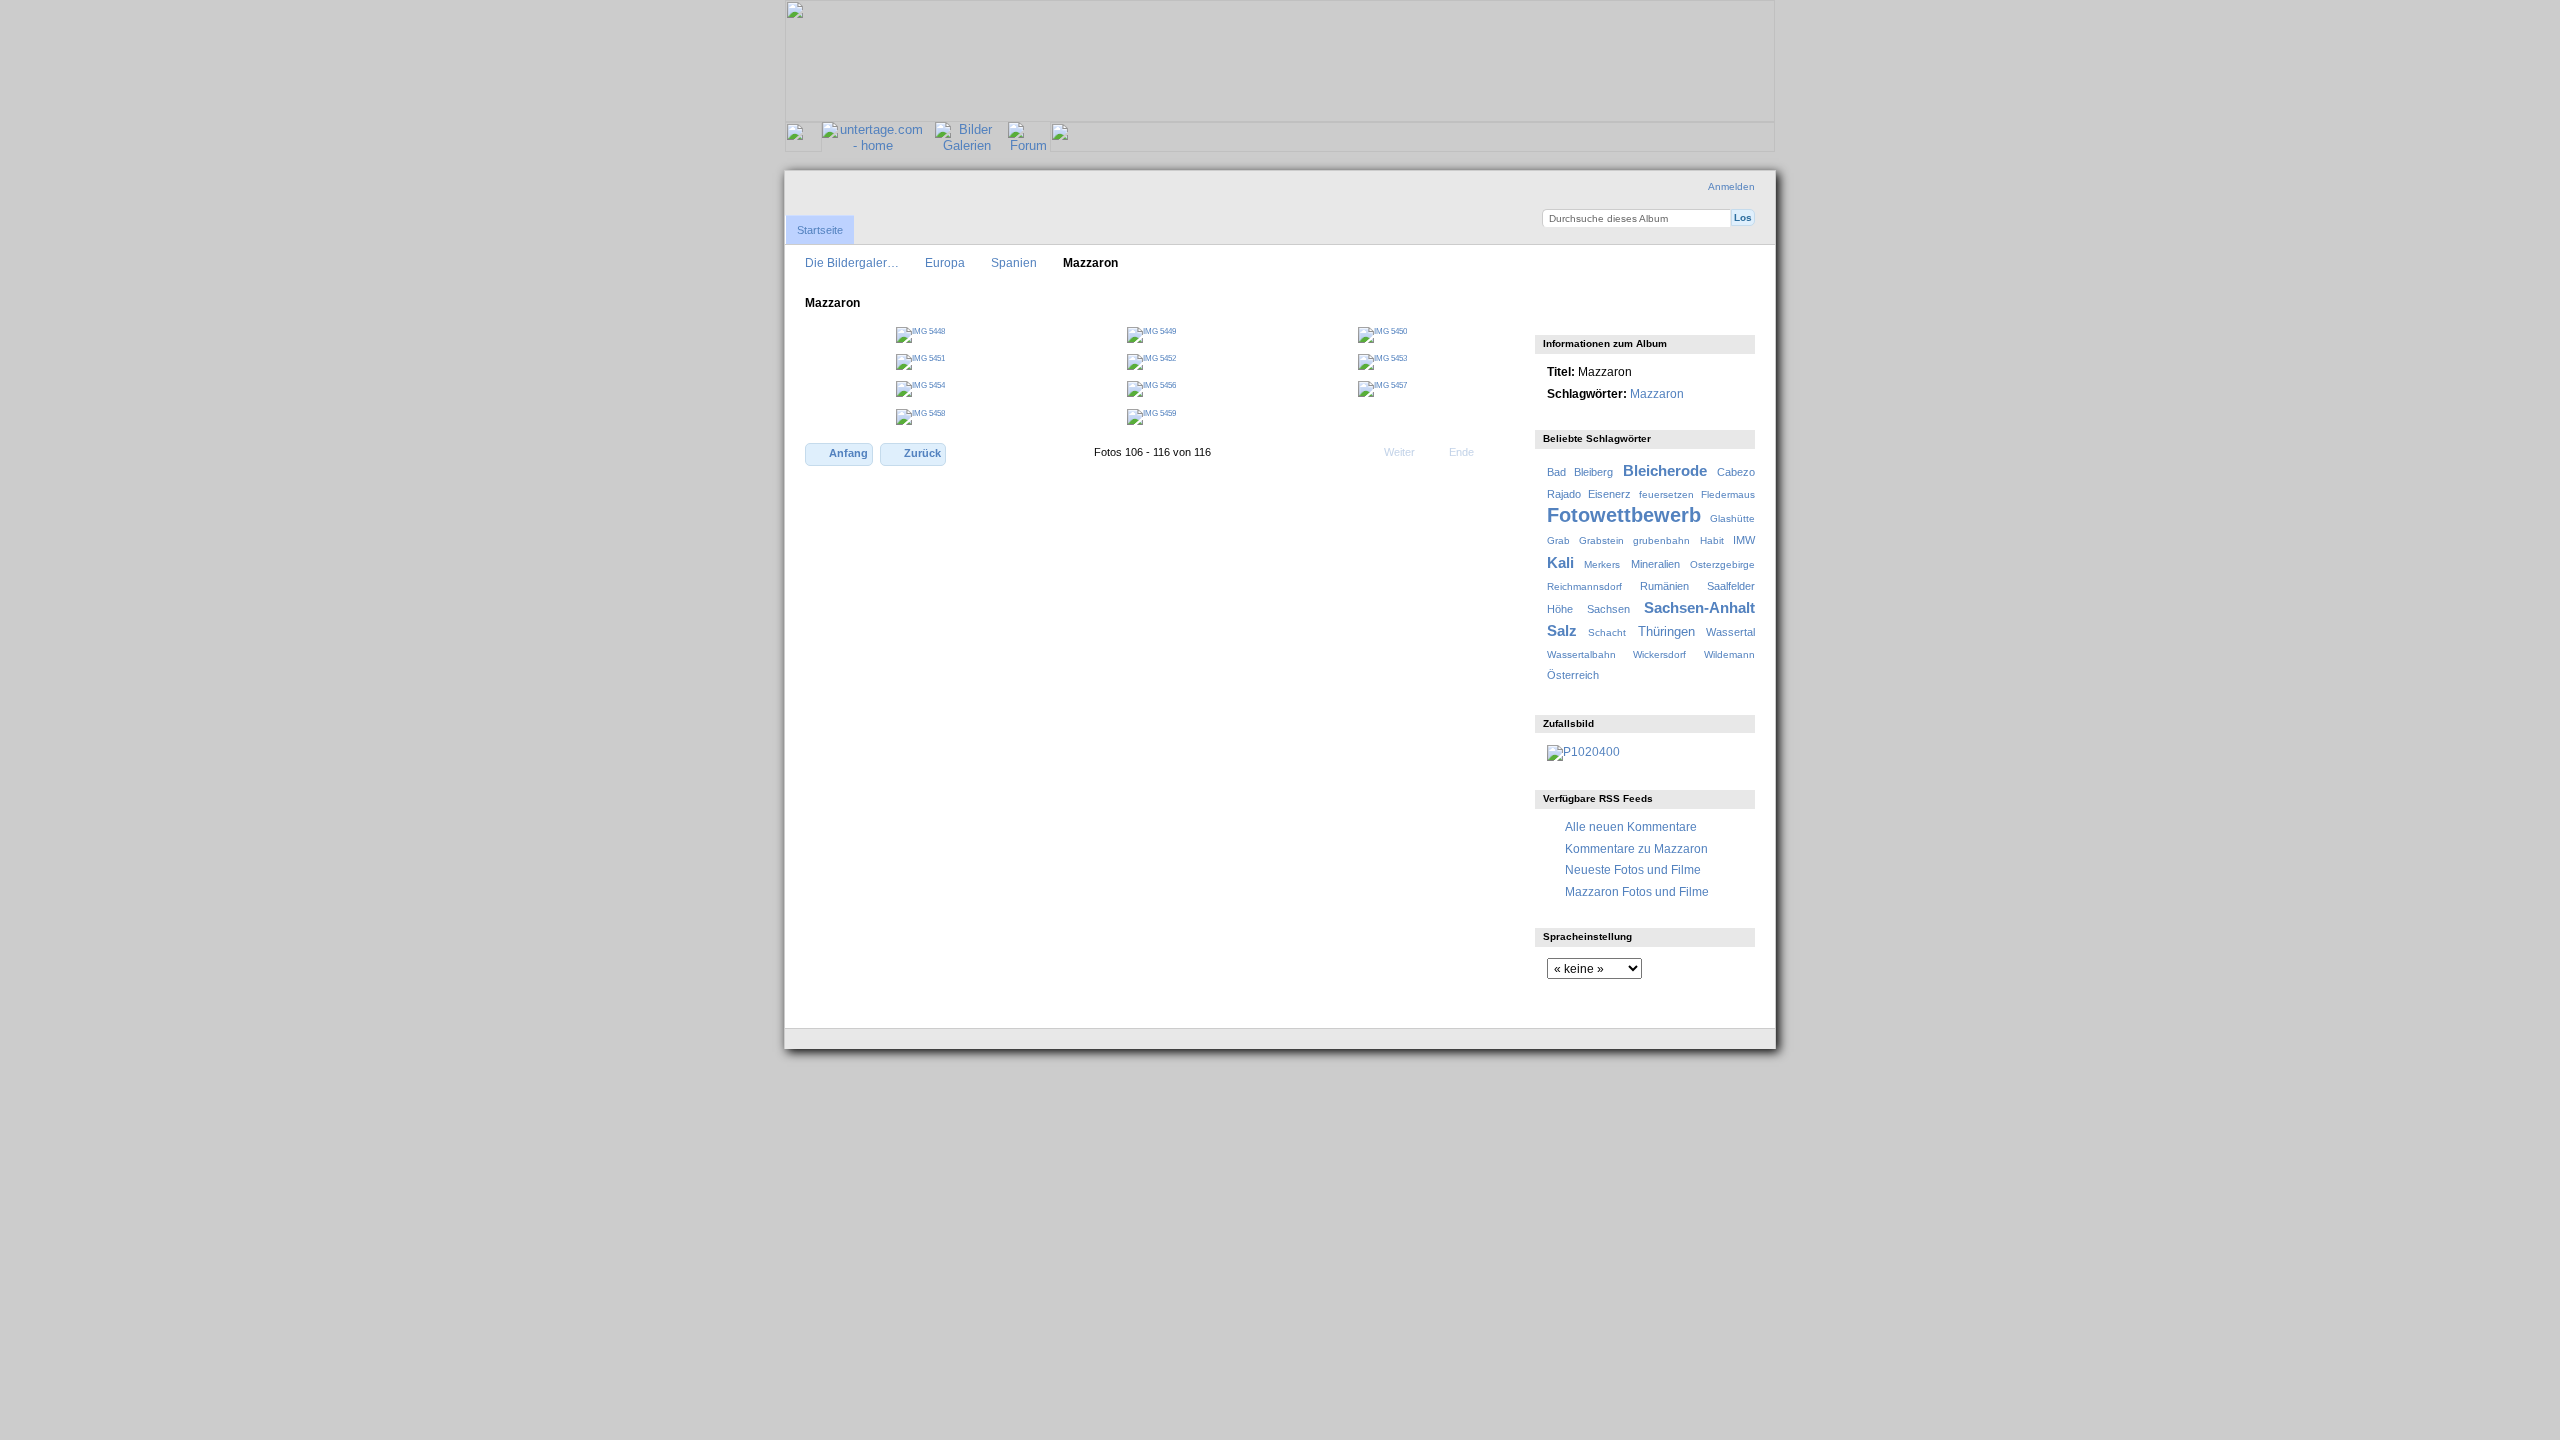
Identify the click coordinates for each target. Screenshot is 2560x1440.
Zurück (922, 453)
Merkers (1602, 564)
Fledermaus (1728, 494)
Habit (1712, 540)
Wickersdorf (1659, 654)
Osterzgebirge (1722, 564)
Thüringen (1666, 632)
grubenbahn (1661, 540)
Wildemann (1729, 654)
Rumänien (1664, 586)
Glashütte (1732, 518)
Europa (945, 262)
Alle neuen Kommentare (1631, 826)
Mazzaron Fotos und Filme (1637, 891)
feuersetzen (1666, 494)
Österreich (1573, 675)
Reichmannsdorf (1584, 586)
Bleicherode (1665, 470)
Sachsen (1608, 609)
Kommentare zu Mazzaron (1636, 848)
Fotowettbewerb (1624, 515)
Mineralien (1655, 564)
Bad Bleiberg (1580, 472)
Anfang (848, 453)
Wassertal (1730, 632)
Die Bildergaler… (852, 262)
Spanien (1014, 262)
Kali (1560, 562)
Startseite (820, 230)
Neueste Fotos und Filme (1633, 869)
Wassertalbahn (1581, 654)
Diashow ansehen (1557, 310)
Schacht (1607, 632)
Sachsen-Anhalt (1699, 607)
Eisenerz (1609, 494)
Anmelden (1731, 186)
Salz (1562, 630)
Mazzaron (1657, 393)
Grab (1558, 540)
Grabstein (1601, 540)
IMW (1744, 540)
